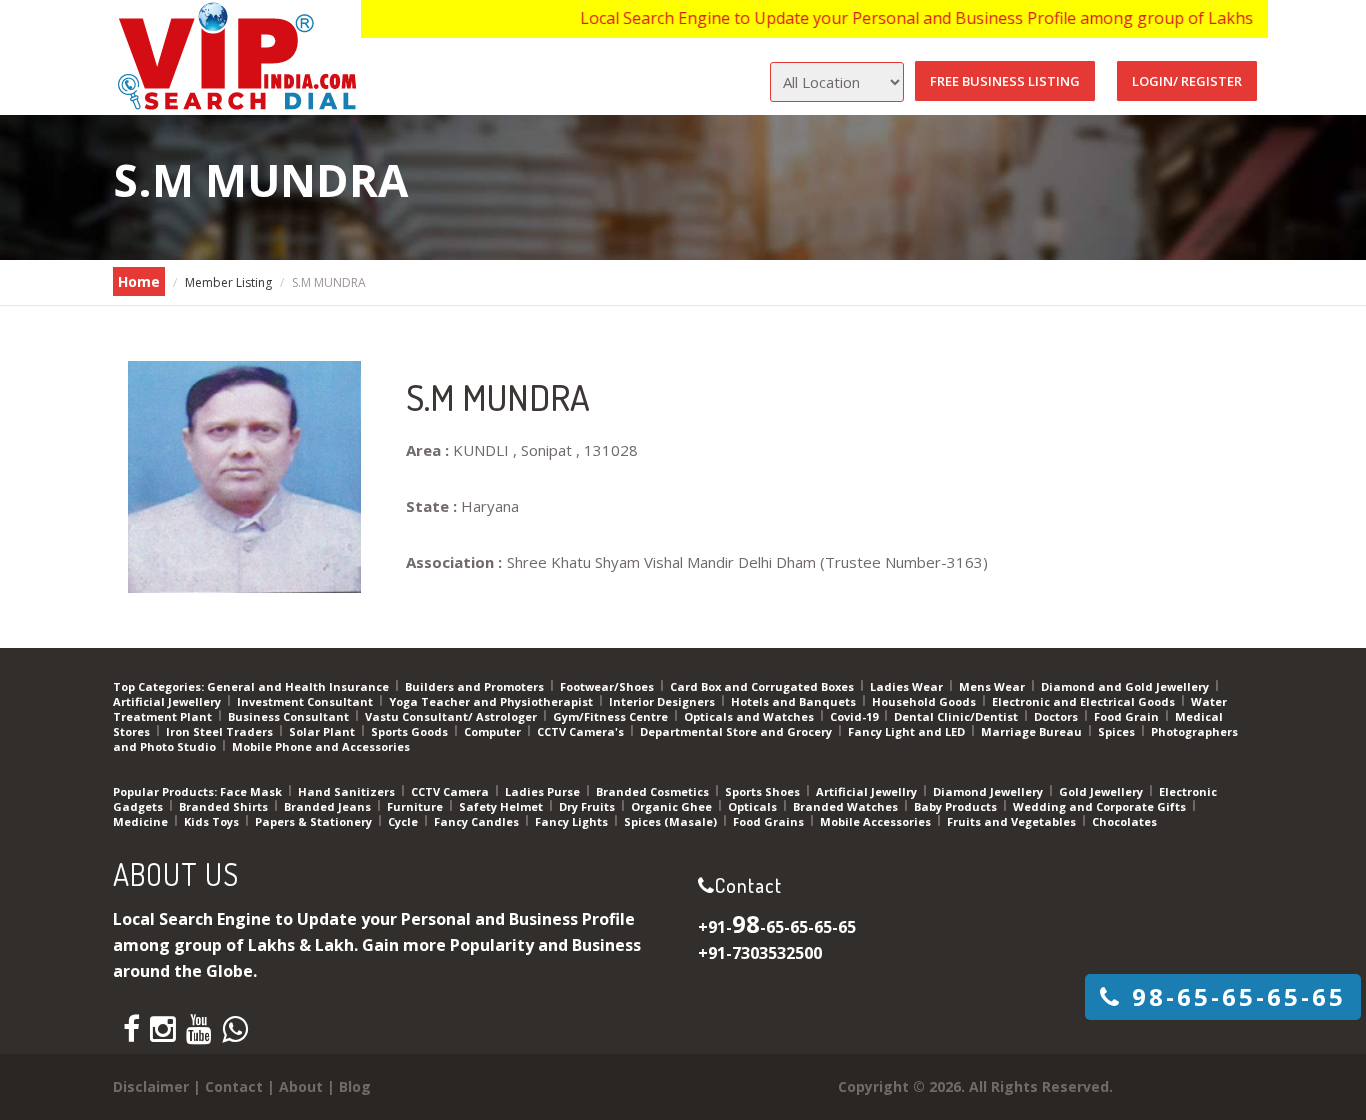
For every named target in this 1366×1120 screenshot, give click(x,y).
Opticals (754, 806)
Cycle (404, 821)
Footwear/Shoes (608, 686)
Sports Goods (411, 731)
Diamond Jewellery (989, 791)
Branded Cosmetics (654, 791)
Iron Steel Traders (221, 731)
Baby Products (957, 806)
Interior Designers (663, 701)
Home (139, 281)
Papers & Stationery (315, 821)
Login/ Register (1187, 81)
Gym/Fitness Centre (612, 716)
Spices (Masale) (672, 821)
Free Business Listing (1005, 81)
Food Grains (770, 821)
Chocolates (1124, 821)
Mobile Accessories (877, 821)
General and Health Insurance (299, 686)
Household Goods (925, 701)
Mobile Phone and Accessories (321, 746)
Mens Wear (993, 686)
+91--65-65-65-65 (777, 927)
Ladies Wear (908, 686)
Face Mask (252, 791)
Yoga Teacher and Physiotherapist (492, 701)
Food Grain (1128, 716)
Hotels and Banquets (795, 701)
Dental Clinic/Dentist (957, 716)
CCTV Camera (451, 791)
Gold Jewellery (1102, 791)
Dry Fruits (588, 806)
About (301, 1086)
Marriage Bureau (1033, 731)
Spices (1118, 731)
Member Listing (228, 282)
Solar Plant (323, 731)
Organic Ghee (673, 806)
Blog (355, 1086)
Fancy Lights (573, 821)
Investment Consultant (306, 701)
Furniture (416, 806)
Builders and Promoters (476, 686)
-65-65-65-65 (1239, 996)
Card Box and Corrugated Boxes (763, 686)
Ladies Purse (544, 791)
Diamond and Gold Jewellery (1126, 686)
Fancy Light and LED (908, 731)
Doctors (1057, 716)
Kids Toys (213, 821)
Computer (494, 731)
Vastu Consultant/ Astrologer (452, 716)
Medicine (142, 821)
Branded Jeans (329, 806)
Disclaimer (151, 1086)
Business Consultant (290, 716)
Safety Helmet (502, 806)
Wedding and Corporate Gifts (1101, 806)
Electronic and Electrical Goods (1085, 701)
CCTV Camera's (582, 731)
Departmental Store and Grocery (737, 731)
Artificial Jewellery (168, 701)
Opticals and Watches (750, 716)
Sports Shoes (764, 791)
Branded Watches (847, 806)
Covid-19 (855, 716)
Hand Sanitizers (348, 791)
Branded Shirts (225, 806)
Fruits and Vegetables (1013, 821)
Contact (234, 1086)
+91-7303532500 (760, 953)
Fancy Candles (478, 821)
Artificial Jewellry (868, 791)
